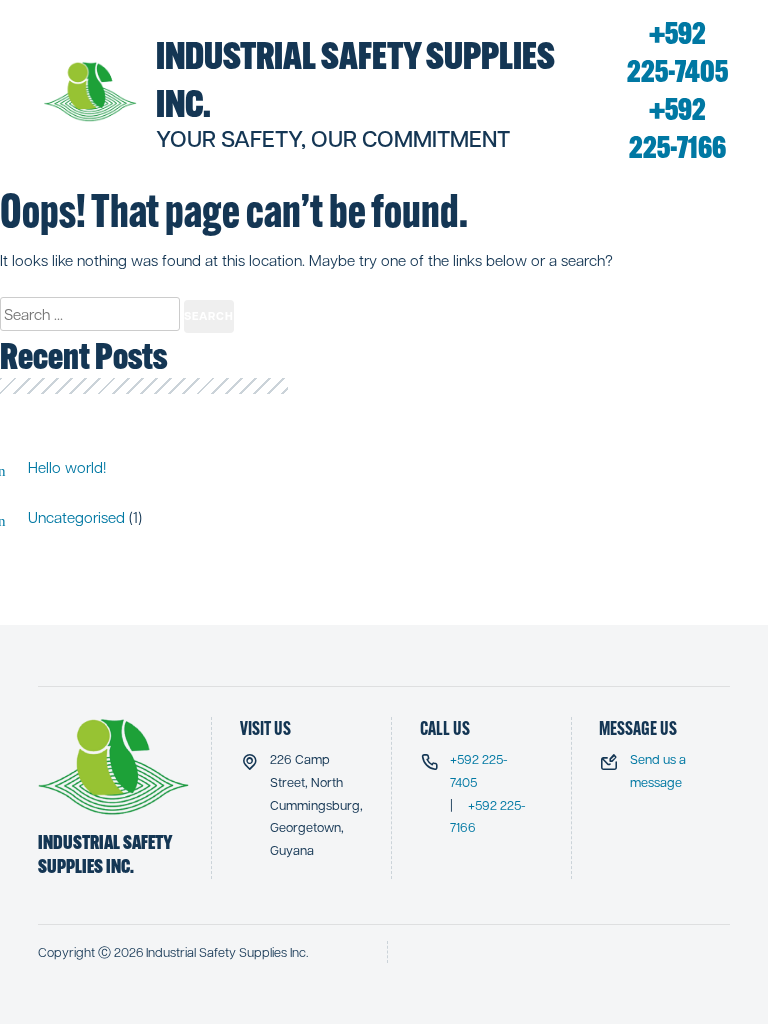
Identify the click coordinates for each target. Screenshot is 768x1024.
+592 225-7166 (677, 128)
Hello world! (67, 467)
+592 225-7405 (677, 52)
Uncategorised (76, 517)
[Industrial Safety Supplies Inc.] (90, 91)
